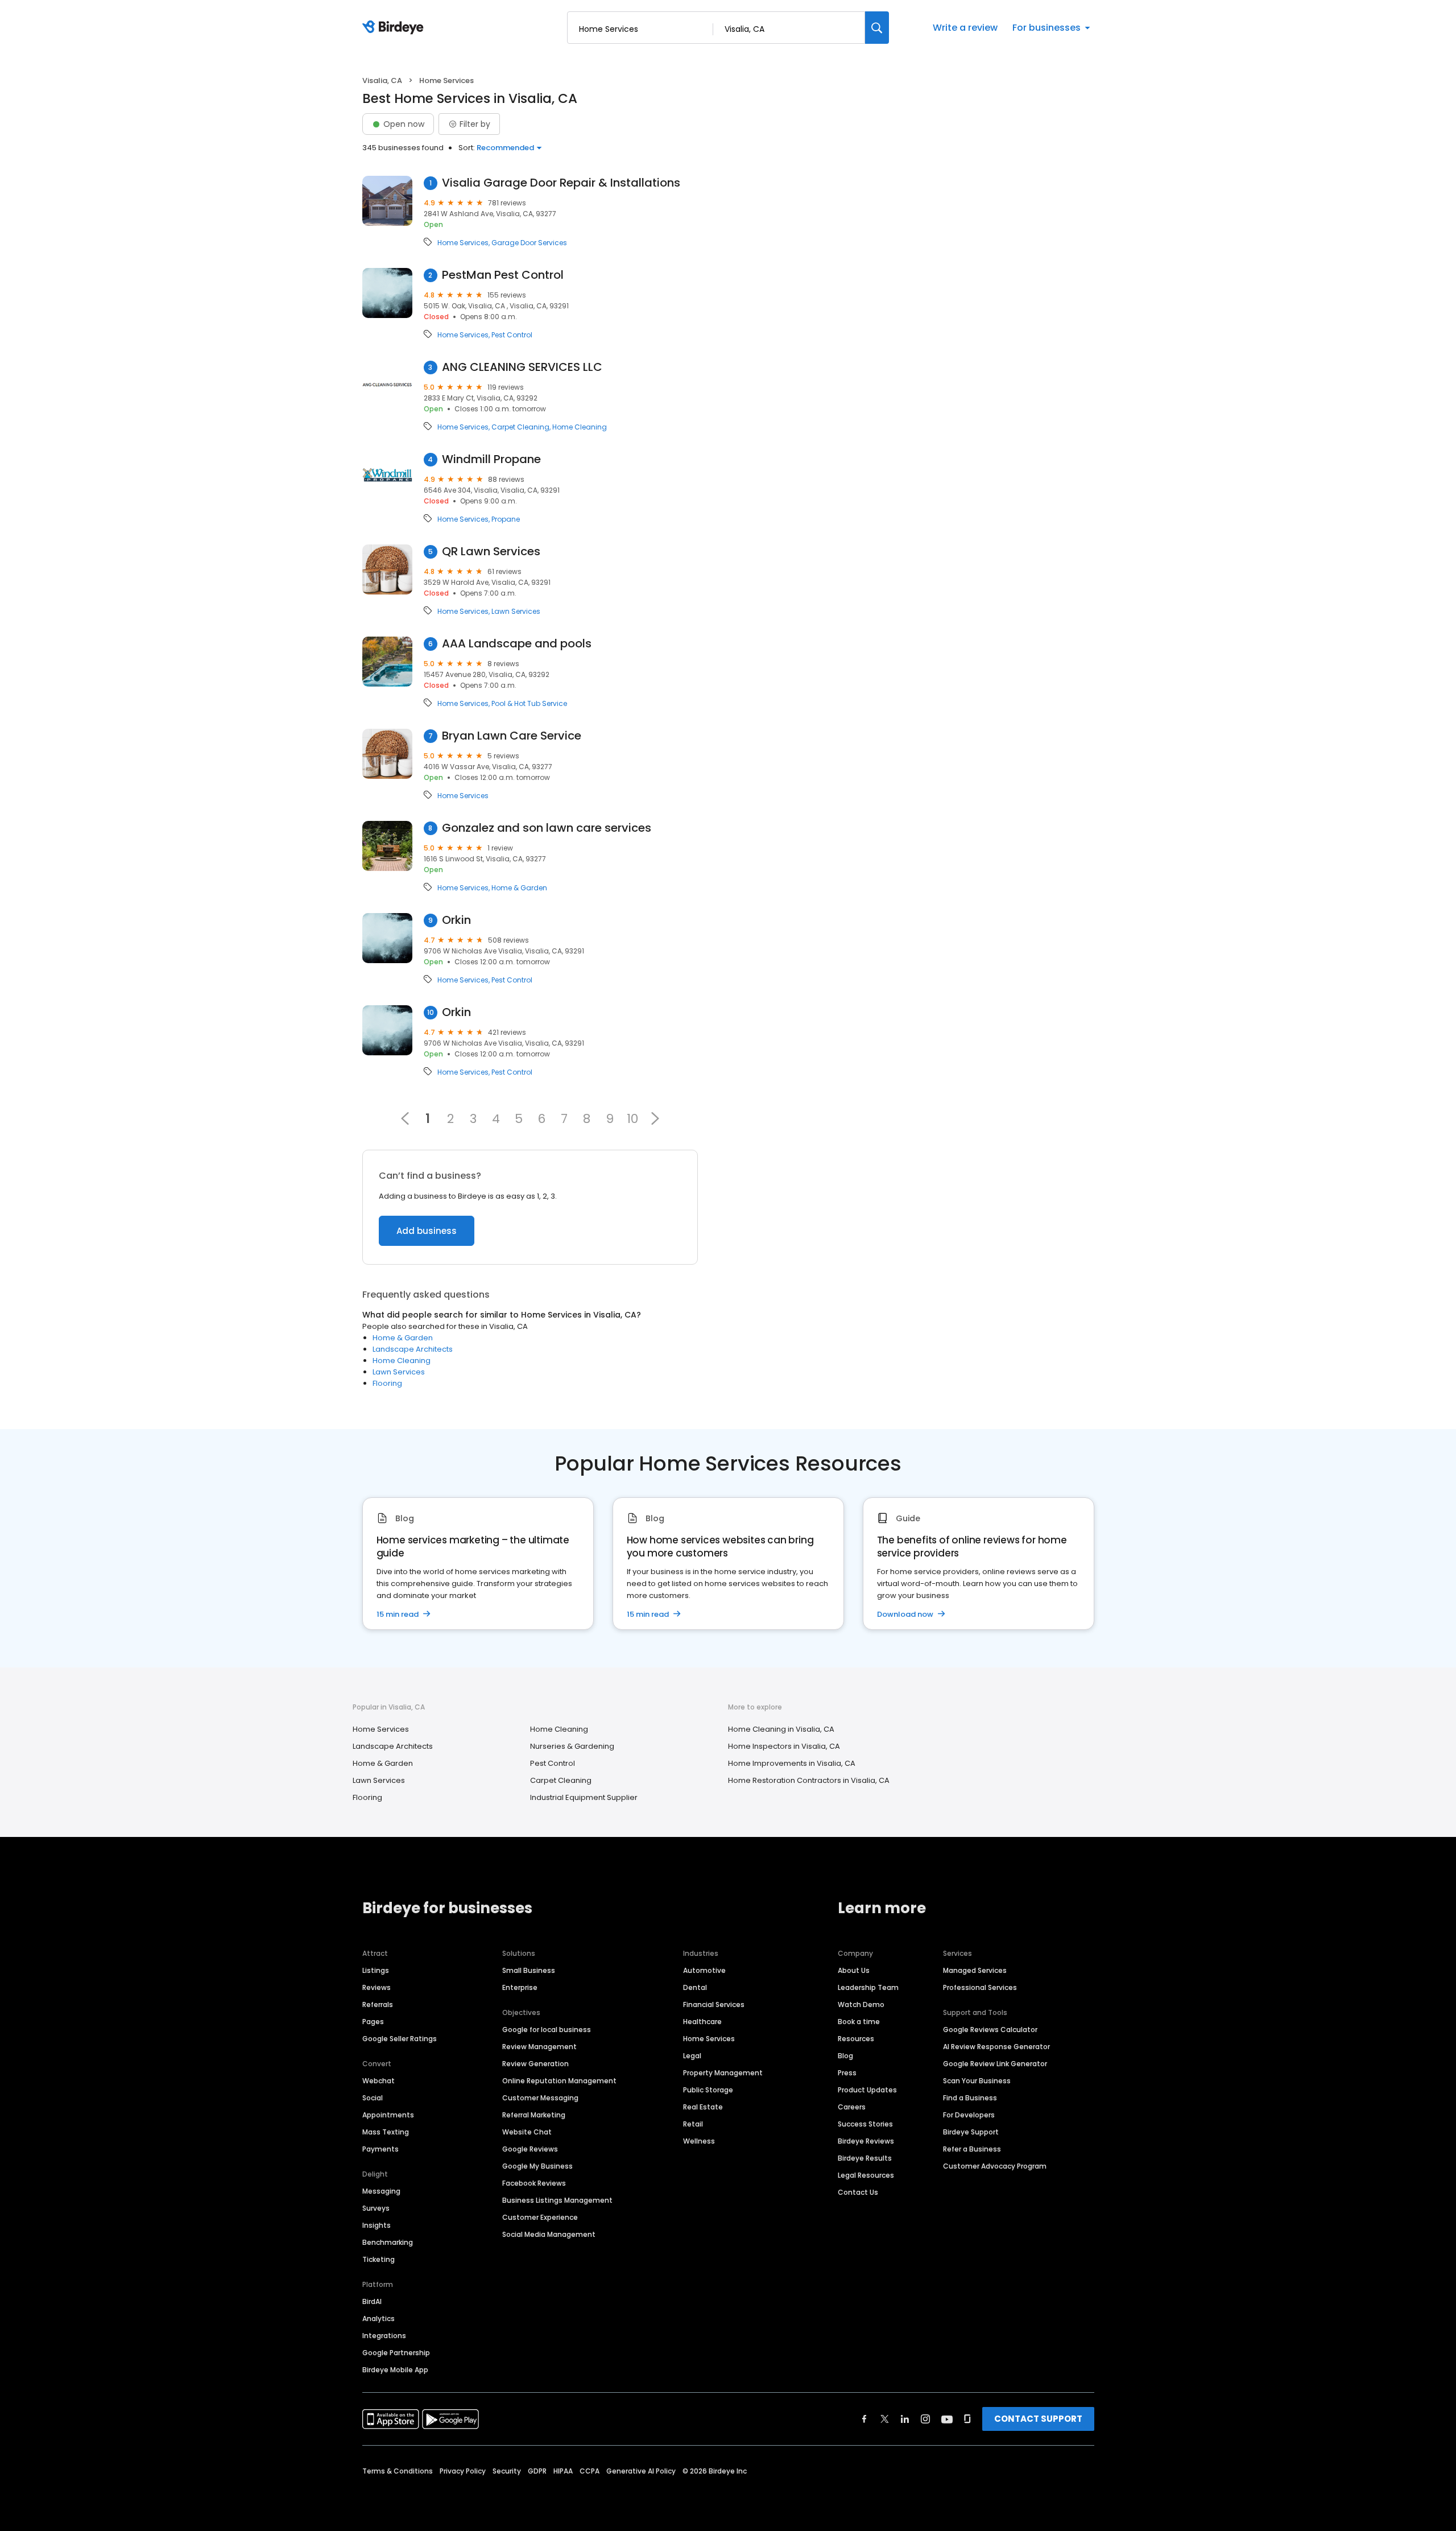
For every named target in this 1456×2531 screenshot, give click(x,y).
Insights (377, 2225)
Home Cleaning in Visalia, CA (781, 1729)
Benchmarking (388, 2242)
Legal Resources (866, 2175)
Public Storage (708, 2090)
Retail (693, 2124)
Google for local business (547, 2030)
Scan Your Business (977, 2081)
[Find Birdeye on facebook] (864, 2419)
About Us (854, 1970)
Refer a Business (972, 2149)
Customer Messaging (540, 2098)
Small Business (529, 1970)
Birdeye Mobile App (395, 2370)
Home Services (463, 243)
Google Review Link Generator (995, 2064)
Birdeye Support (971, 2132)
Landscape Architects (413, 1349)
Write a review (965, 28)
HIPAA (563, 2471)
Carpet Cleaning (520, 427)
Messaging (381, 2191)
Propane (506, 519)
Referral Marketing (534, 2115)
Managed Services (975, 1970)
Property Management (723, 2073)
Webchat (379, 2081)
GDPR (537, 2471)
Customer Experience (540, 2217)
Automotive (704, 1970)
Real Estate (703, 2107)
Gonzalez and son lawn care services (547, 828)
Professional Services (980, 1987)
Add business (427, 1231)
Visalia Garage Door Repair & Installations (561, 183)
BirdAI (372, 2301)
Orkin (456, 920)
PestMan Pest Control (503, 275)
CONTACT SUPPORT (1038, 2419)
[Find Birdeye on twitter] (885, 2419)
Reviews (377, 1987)
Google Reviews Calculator (990, 2030)
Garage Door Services (529, 243)
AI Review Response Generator (996, 2047)
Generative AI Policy (641, 2471)
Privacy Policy (463, 2471)
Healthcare (702, 2022)
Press (847, 2073)
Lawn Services (516, 612)
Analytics (379, 2319)
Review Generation (535, 2064)
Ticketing (379, 2259)
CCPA (590, 2471)
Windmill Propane (491, 459)
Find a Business (970, 2098)
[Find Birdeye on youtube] (947, 2419)
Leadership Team (868, 1987)
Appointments (388, 2115)
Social (373, 2098)
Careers (852, 2107)
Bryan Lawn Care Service (512, 736)
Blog (845, 2056)
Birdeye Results (865, 2158)
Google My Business (537, 2166)
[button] (655, 1118)
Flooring (387, 1383)
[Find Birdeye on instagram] (925, 2419)
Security (507, 2471)
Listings (376, 1970)
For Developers (969, 2115)
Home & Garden (519, 888)
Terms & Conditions (398, 2471)
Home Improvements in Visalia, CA (792, 1763)
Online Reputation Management (559, 2081)
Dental (695, 1987)
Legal (692, 2056)
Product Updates (867, 2090)
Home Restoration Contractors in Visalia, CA (809, 1780)
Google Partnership (396, 2353)
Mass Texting (386, 2132)
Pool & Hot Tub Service (529, 704)
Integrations (384, 2336)
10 (632, 1118)
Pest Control (512, 335)
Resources (856, 2039)
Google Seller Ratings (400, 2039)
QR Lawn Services (491, 552)
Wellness (699, 2141)
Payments (380, 2149)
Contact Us (858, 2192)
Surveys (376, 2208)
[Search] (877, 28)
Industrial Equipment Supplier (584, 1797)
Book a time (859, 2022)
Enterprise (520, 1987)
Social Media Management (549, 2234)
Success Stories (865, 2124)
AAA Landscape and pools (517, 644)
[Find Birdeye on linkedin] (905, 2419)
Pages (373, 2022)
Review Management (539, 2047)
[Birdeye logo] (395, 28)
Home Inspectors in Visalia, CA (784, 1746)
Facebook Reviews (534, 2183)
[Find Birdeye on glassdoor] (967, 2419)
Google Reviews (530, 2149)
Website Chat (527, 2132)
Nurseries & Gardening (572, 1746)
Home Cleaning (580, 427)
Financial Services (714, 2004)
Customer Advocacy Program (995, 2166)
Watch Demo (861, 2004)
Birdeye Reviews (866, 2141)
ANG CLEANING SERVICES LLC (522, 367)
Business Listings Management (557, 2200)
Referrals (378, 2004)
